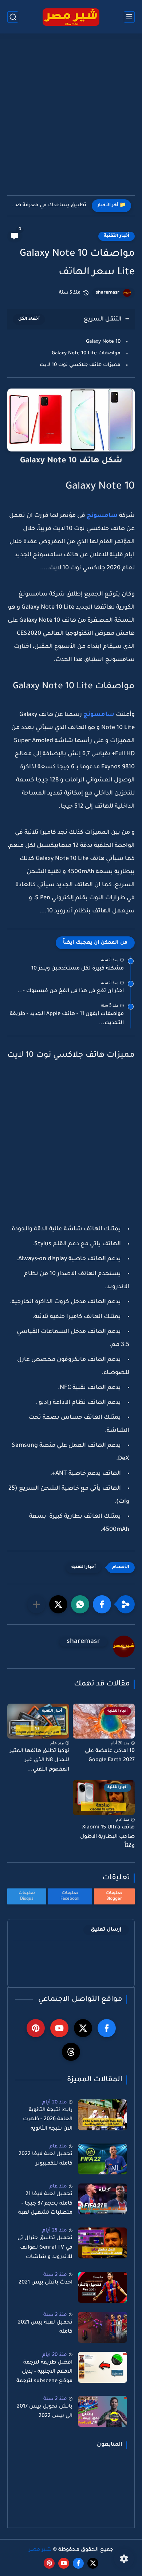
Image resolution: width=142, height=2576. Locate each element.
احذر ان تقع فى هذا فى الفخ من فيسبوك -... (71, 991)
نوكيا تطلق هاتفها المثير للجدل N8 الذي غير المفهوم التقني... (40, 1761)
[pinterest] (36, 2028)
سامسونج (101, 516)
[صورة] (102, 2115)
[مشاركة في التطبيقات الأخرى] (36, 1604)
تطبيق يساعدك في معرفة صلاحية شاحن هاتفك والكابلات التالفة (49, 206)
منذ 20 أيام (55, 2103)
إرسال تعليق (106, 1930)
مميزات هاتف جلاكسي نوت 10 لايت (80, 365)
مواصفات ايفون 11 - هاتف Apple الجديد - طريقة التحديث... (67, 1019)
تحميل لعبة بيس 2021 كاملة (45, 2328)
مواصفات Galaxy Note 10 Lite (86, 353)
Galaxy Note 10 (103, 342)
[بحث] (13, 17)
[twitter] (83, 2028)
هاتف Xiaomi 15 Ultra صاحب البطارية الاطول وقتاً (107, 1837)
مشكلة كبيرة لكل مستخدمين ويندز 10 (78, 969)
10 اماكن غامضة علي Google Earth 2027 (110, 1756)
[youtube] (59, 2028)
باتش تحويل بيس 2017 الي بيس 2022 (45, 2412)
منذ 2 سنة (55, 2275)
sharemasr (108, 293)
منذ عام (58, 2147)
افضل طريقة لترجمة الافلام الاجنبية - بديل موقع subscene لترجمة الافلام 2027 (44, 2373)
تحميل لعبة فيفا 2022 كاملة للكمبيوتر (46, 2159)
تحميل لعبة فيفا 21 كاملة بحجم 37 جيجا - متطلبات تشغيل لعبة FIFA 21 (45, 2205)
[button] (102, 1604)
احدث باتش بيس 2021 (46, 2283)
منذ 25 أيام (55, 2231)
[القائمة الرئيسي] (129, 17)
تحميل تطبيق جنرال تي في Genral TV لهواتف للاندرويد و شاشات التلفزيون (45, 2249)
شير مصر (40, 2550)
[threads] (71, 2052)
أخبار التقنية (117, 236)
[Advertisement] (71, 119)
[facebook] (107, 2028)
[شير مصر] (71, 17)
